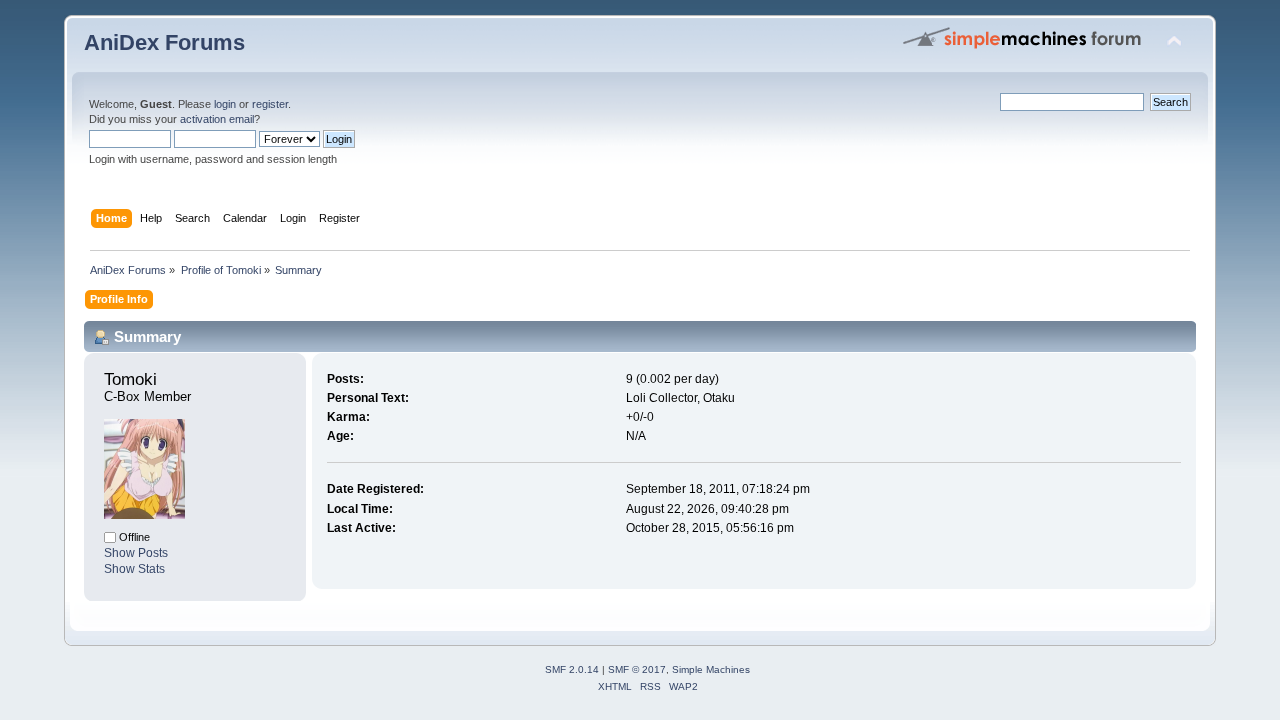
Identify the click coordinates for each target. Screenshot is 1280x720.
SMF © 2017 (637, 669)
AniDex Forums (164, 42)
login (225, 104)
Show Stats (134, 569)
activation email (217, 119)
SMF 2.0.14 (572, 669)
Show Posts (136, 553)
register (270, 104)
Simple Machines (711, 669)
